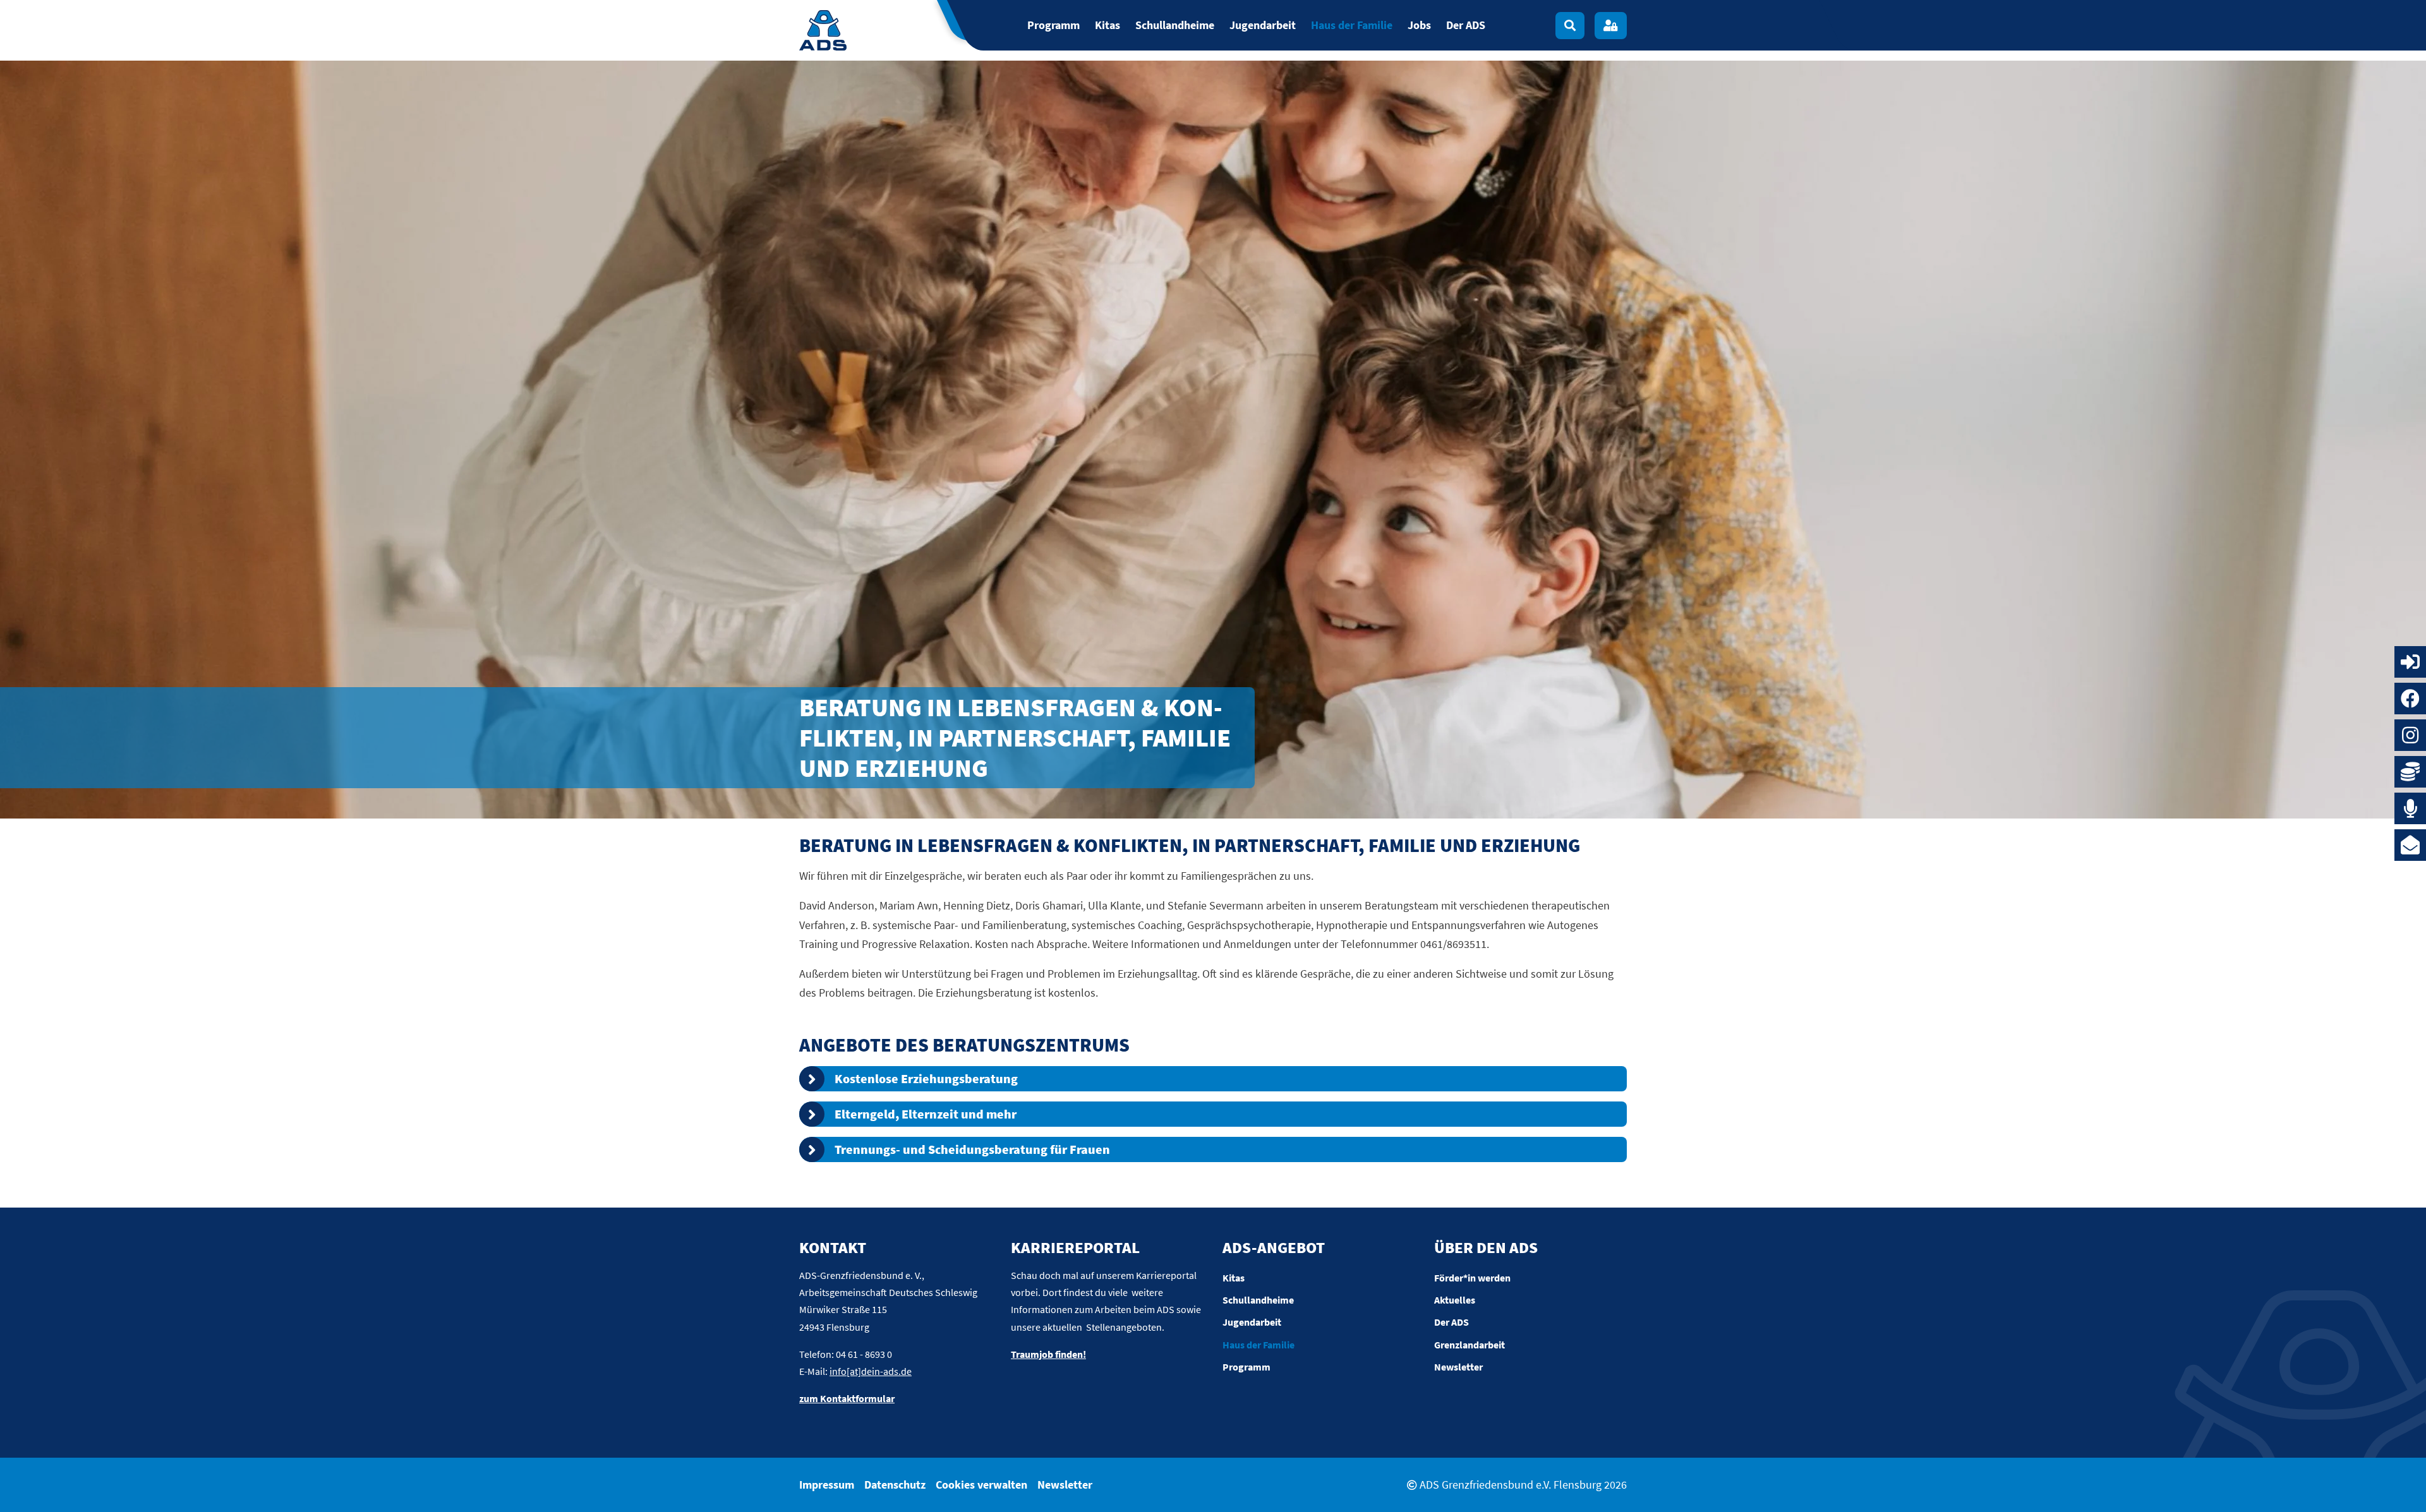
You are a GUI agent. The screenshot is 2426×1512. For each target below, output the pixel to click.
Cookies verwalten (981, 1485)
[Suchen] (1570, 26)
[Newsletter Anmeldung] (2410, 845)
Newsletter (1065, 1485)
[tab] (1213, 1079)
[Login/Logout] (1611, 26)
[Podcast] (2410, 808)
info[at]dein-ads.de (871, 1371)
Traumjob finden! (1048, 1354)
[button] (1213, 1079)
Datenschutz (895, 1485)
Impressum (827, 1485)
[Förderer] (2410, 772)
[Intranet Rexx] (2410, 662)
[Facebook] (2410, 699)
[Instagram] (2410, 735)
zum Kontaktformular (847, 1398)
